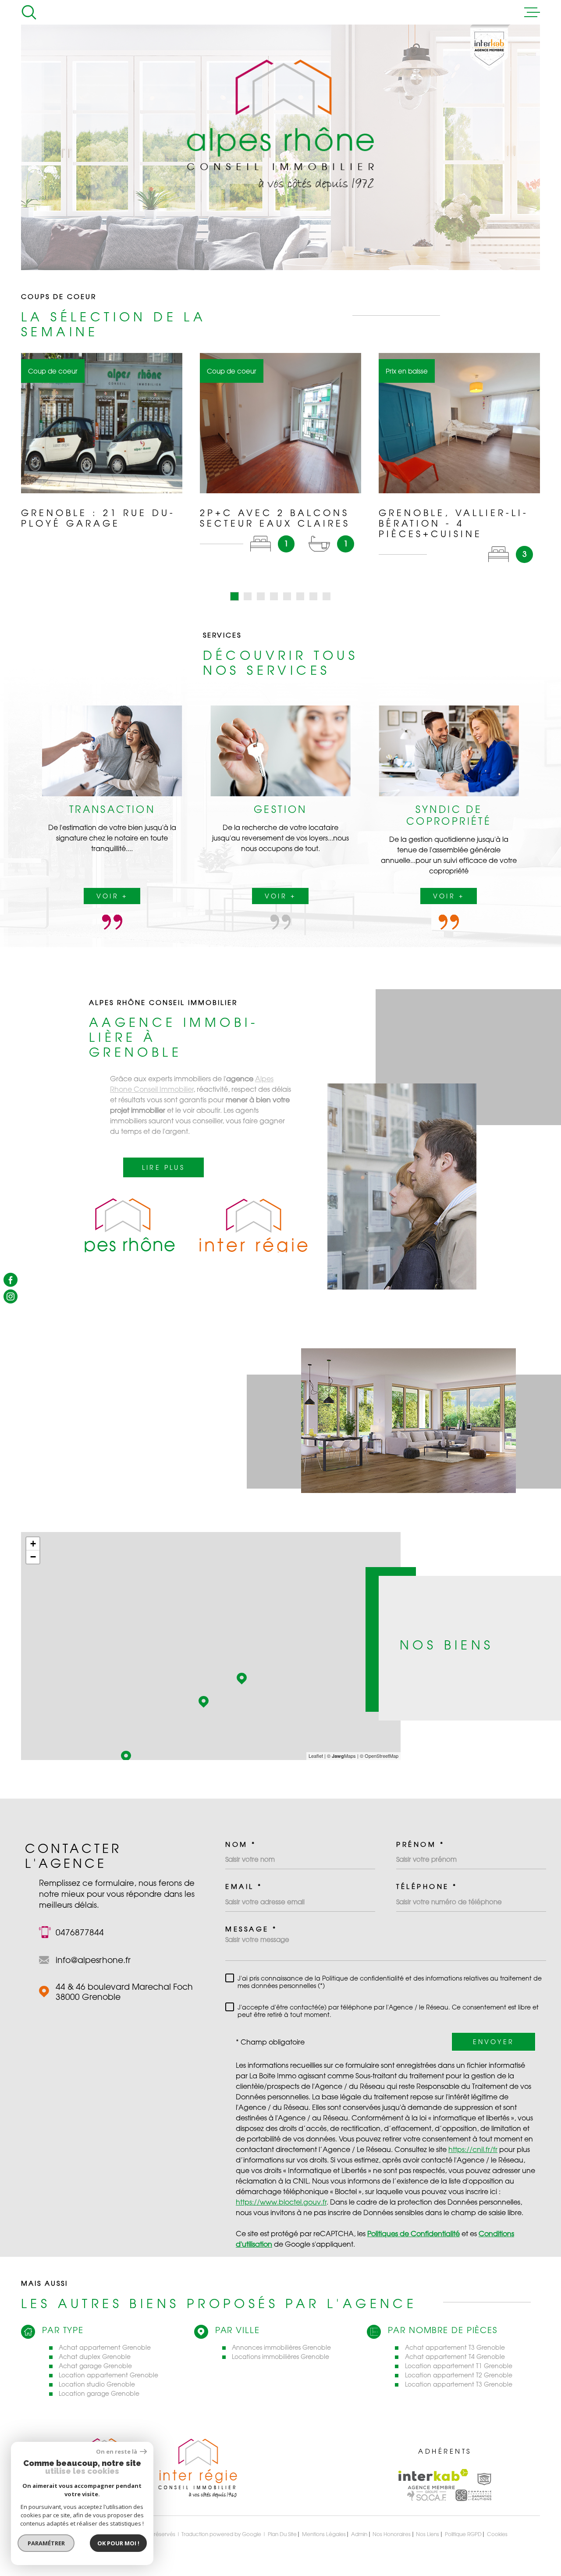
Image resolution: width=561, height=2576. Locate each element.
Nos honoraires (392, 2534)
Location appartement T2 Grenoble (459, 2375)
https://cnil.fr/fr (473, 2149)
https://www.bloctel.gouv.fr (281, 2202)
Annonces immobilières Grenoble (281, 2347)
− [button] (33, 1557)
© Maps (341, 1756)
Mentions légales (324, 2534)
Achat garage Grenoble (95, 2366)
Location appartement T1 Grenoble (459, 2366)
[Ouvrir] (29, 12)
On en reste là (117, 2452)
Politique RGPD (463, 2534)
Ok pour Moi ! (118, 2543)
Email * (244, 1887)
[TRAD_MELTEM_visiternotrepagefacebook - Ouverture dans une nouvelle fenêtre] (11, 1279)
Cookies (497, 2534)
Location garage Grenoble (99, 2393)
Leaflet (316, 1756)
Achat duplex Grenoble (95, 2357)
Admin (359, 2534)
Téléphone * (427, 1887)
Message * (251, 1929)
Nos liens (428, 2534)
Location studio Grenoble (97, 2384)
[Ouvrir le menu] (532, 12)
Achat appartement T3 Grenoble (455, 2347)
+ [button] (33, 1544)
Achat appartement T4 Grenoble (455, 2357)
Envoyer (494, 2042)
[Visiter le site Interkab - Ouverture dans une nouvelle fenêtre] (433, 2479)
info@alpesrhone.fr (93, 1960)
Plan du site (282, 2534)
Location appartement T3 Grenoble (459, 2384)
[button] (234, 596)
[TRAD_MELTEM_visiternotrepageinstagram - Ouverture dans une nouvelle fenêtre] (11, 1297)
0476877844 (80, 1932)
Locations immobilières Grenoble (280, 2357)
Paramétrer (46, 2543)
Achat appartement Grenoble (105, 2347)
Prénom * (420, 1844)
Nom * (241, 1844)
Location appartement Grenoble (108, 2375)
